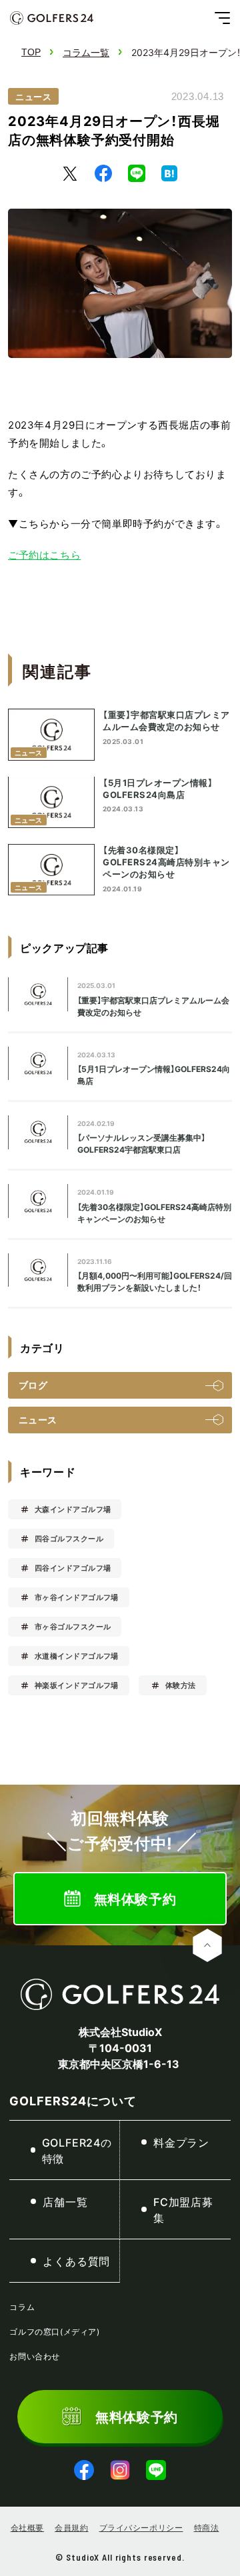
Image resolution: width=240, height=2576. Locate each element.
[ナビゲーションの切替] (222, 18)
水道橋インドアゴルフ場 (77, 1656)
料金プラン (181, 2142)
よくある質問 (76, 2261)
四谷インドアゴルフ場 (73, 1568)
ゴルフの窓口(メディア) (54, 2331)
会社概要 (27, 2527)
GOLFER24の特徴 (77, 2150)
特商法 (207, 2527)
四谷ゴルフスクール (69, 1538)
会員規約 (71, 2527)
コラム (22, 2307)
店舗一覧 (65, 2201)
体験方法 (181, 1685)
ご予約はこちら (44, 555)
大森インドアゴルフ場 (73, 1509)
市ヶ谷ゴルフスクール (73, 1626)
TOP (31, 52)
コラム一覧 (86, 52)
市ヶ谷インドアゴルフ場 (77, 1597)
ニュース (33, 96)
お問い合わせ (35, 2356)
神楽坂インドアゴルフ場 (77, 1685)
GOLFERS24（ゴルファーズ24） (52, 18)
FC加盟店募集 (183, 2209)
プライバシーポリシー (141, 2527)
